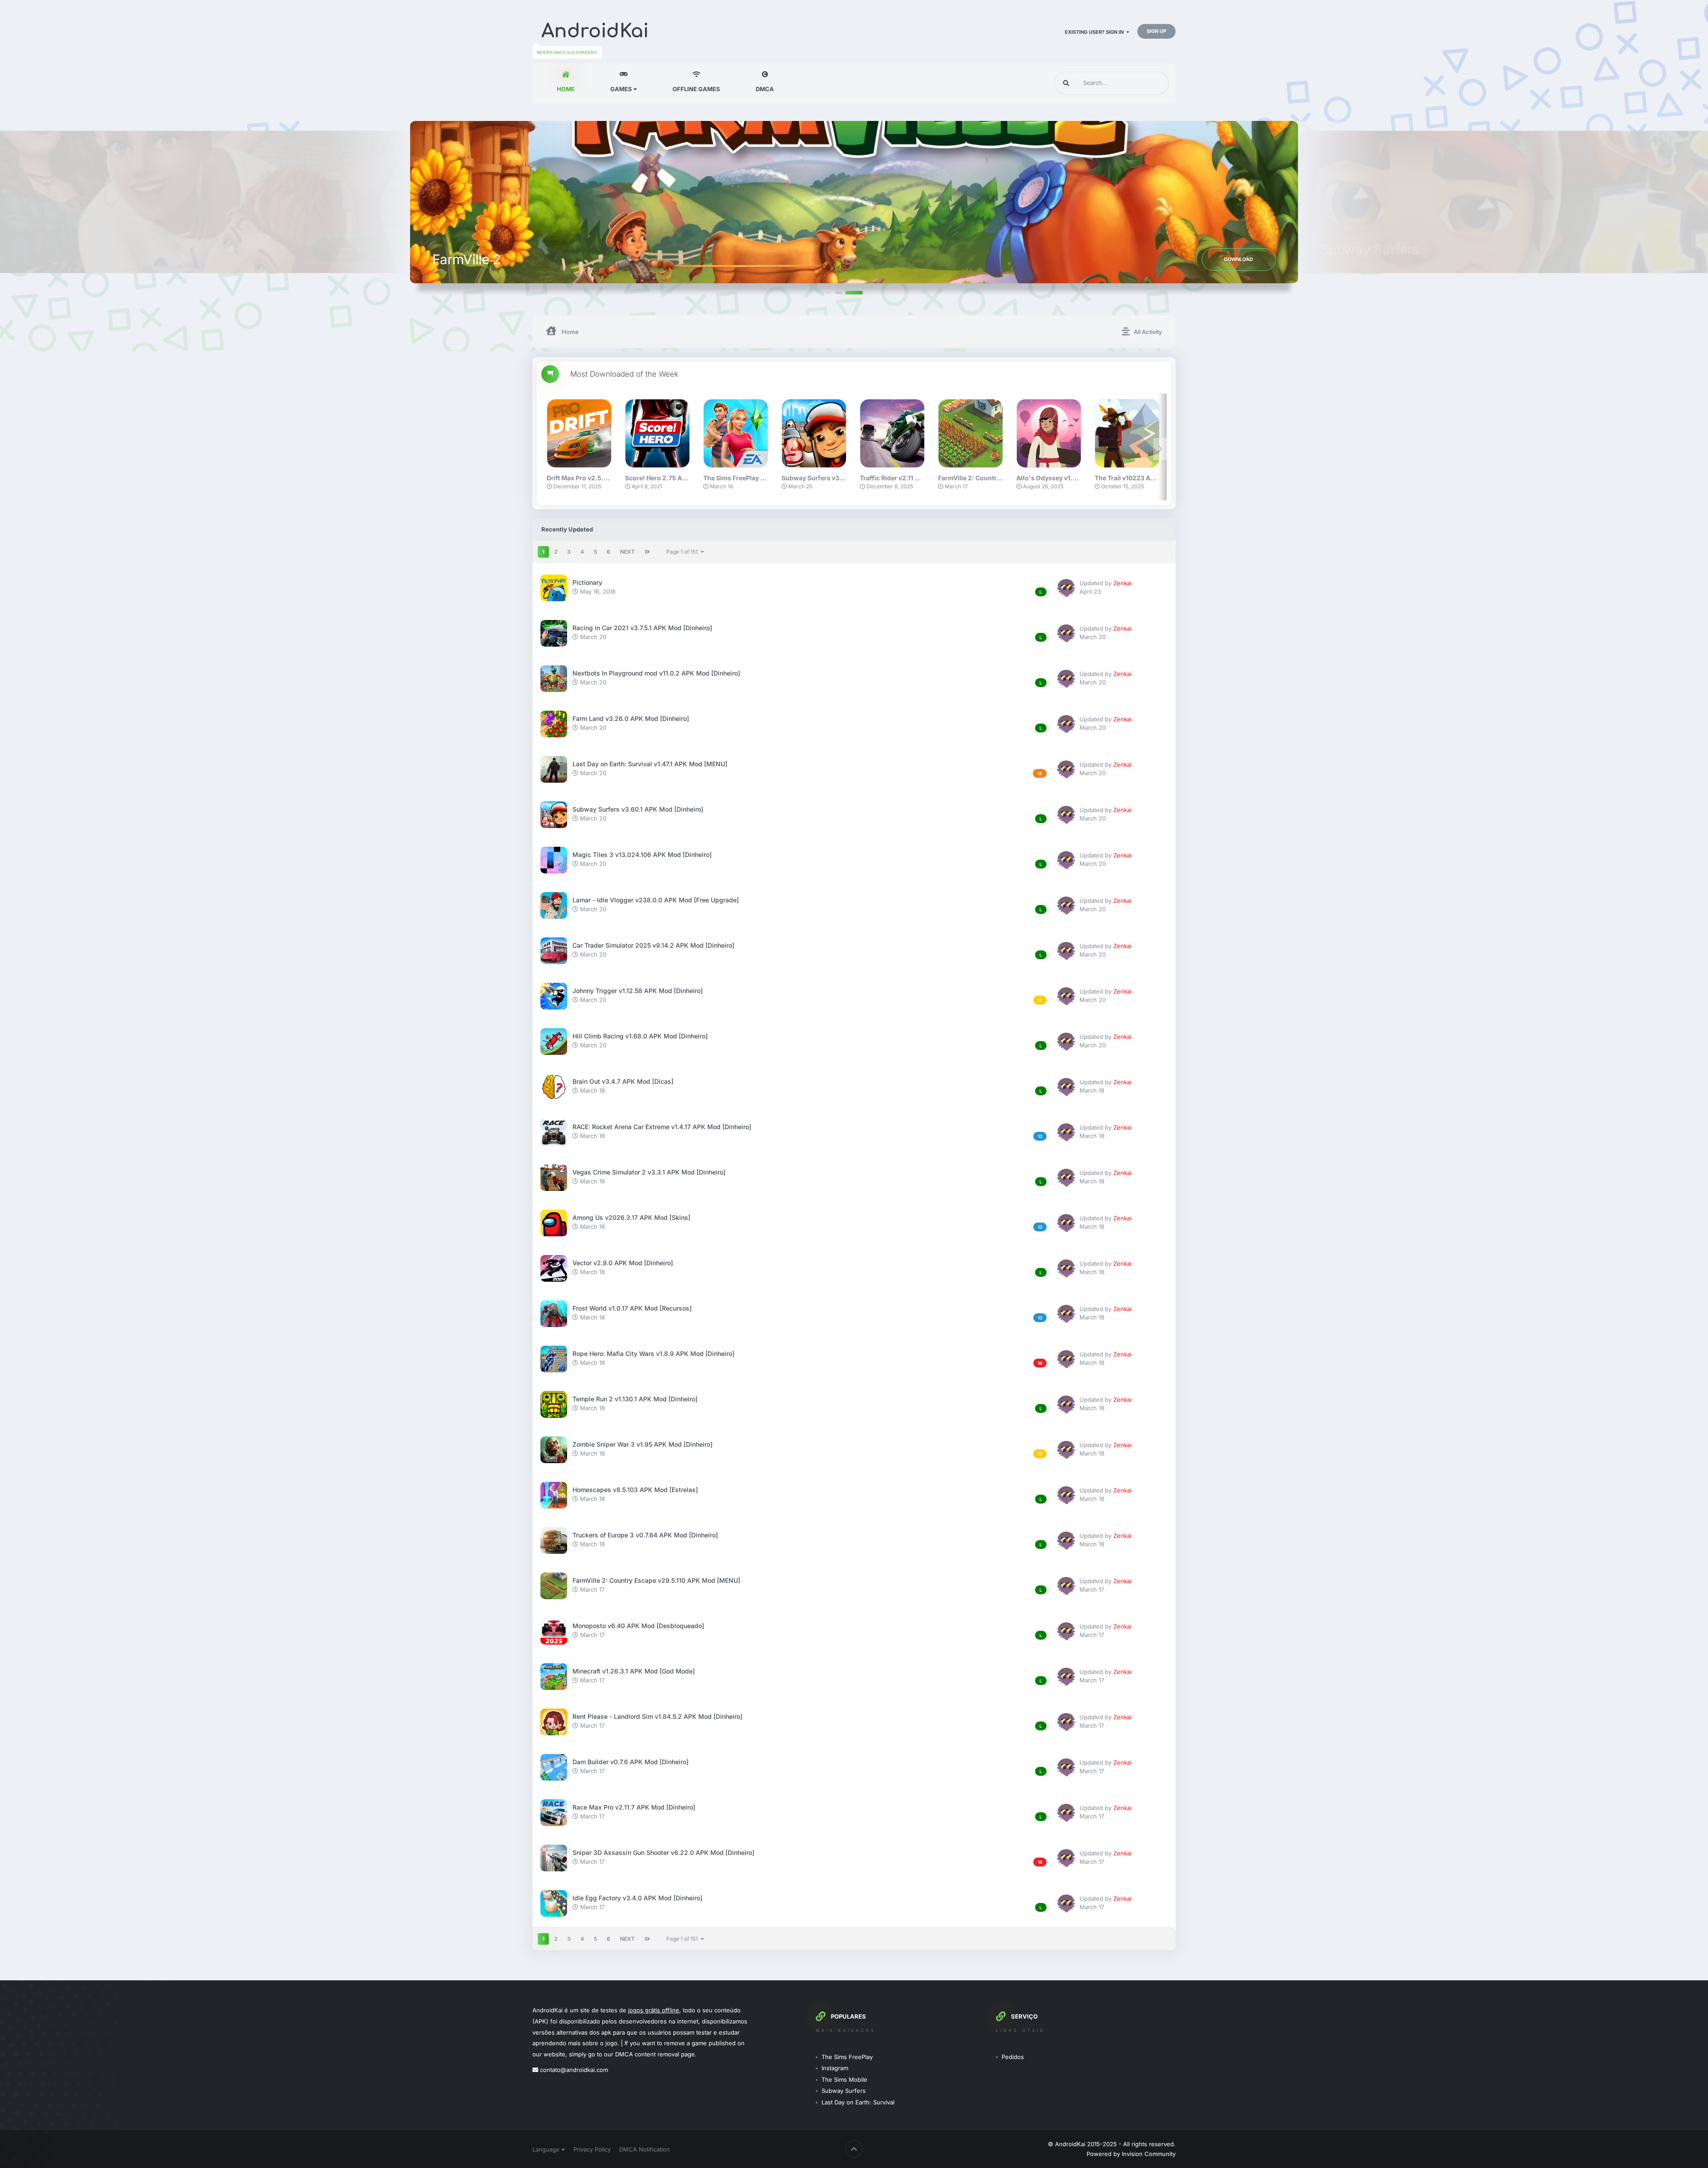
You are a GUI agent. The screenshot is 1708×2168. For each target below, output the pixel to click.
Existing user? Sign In (1096, 32)
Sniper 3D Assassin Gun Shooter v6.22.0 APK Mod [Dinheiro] (663, 1852)
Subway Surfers (844, 2091)
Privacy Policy (592, 2149)
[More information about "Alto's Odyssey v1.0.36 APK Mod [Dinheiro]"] (1049, 433)
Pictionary (587, 582)
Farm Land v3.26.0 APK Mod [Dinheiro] (631, 718)
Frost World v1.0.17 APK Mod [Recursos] (632, 1308)
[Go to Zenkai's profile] (1066, 588)
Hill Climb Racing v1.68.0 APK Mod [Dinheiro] (640, 1036)
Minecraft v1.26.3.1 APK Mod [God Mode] (634, 1671)
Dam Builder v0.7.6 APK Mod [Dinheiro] (630, 1762)
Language (547, 2149)
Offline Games (696, 89)
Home (566, 89)
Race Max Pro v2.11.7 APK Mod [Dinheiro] (634, 1807)
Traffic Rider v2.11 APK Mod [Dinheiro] (917, 478)
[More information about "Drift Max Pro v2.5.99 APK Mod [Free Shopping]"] (579, 433)
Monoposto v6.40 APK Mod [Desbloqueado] (638, 1626)
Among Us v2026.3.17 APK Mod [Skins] (631, 1217)
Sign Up (1156, 31)
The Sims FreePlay (847, 2057)
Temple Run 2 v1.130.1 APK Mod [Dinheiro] (635, 1399)
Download (1468, 259)
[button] (845, 292)
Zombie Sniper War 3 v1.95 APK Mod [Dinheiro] (643, 1444)
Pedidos (1013, 2057)
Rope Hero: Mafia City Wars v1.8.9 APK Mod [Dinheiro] (653, 1353)
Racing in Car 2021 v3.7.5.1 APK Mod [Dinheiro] (642, 628)
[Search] (1066, 83)
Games (622, 89)
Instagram (835, 2068)
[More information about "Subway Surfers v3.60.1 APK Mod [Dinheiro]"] (814, 433)
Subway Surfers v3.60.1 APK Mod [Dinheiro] (638, 809)
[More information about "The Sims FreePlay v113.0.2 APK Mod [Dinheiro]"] (736, 433)
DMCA (765, 89)
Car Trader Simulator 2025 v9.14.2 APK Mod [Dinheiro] (653, 945)
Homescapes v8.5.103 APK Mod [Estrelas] (635, 1490)
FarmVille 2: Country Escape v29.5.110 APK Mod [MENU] (656, 1580)
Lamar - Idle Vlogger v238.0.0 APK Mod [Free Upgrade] (656, 900)
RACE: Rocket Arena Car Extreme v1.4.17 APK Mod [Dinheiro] (662, 1127)
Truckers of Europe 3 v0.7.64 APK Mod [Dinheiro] (645, 1535)
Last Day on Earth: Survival (858, 2102)
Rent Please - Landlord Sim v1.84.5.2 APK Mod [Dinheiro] (657, 1716)
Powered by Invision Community (1131, 2154)
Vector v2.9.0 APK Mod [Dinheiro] (623, 1263)
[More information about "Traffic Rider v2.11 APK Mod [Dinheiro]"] (892, 433)
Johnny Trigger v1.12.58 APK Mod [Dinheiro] (638, 991)
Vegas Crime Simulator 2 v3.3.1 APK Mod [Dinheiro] (649, 1172)
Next (627, 552)
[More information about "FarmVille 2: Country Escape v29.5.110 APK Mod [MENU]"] (971, 433)
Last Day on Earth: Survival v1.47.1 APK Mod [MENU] (650, 764)
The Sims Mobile (844, 2080)
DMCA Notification (645, 2149)
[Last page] (647, 552)
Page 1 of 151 (683, 552)
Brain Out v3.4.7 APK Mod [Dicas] (623, 1081)
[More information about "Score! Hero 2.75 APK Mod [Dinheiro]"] (657, 433)
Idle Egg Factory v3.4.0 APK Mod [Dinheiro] (637, 1898)
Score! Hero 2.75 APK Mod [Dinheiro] (681, 478)
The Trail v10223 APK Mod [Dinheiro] (1150, 478)
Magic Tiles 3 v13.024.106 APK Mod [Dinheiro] (642, 855)
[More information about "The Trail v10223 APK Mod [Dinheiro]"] (1127, 433)
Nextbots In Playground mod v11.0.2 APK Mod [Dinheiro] (656, 673)
